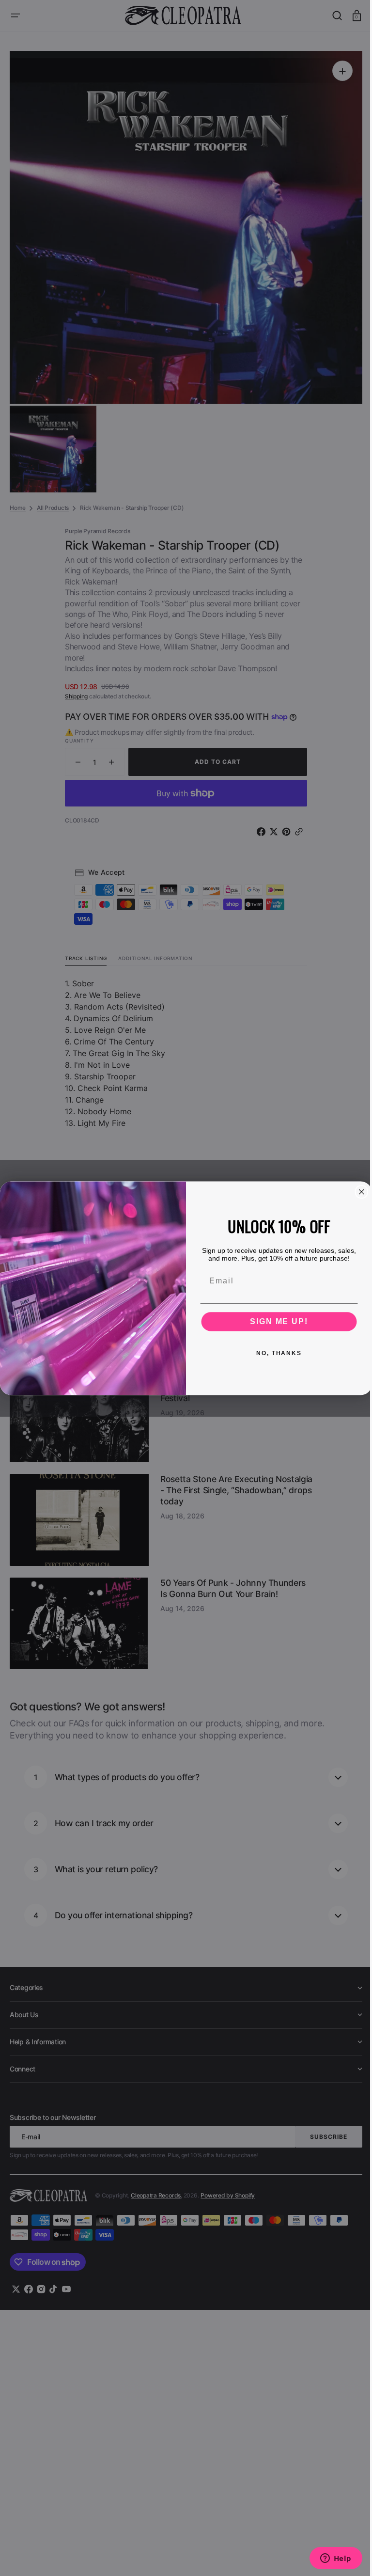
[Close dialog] (358, 1192)
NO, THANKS (276, 1353)
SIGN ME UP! (275, 1321)
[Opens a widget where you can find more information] (328, 2559)
